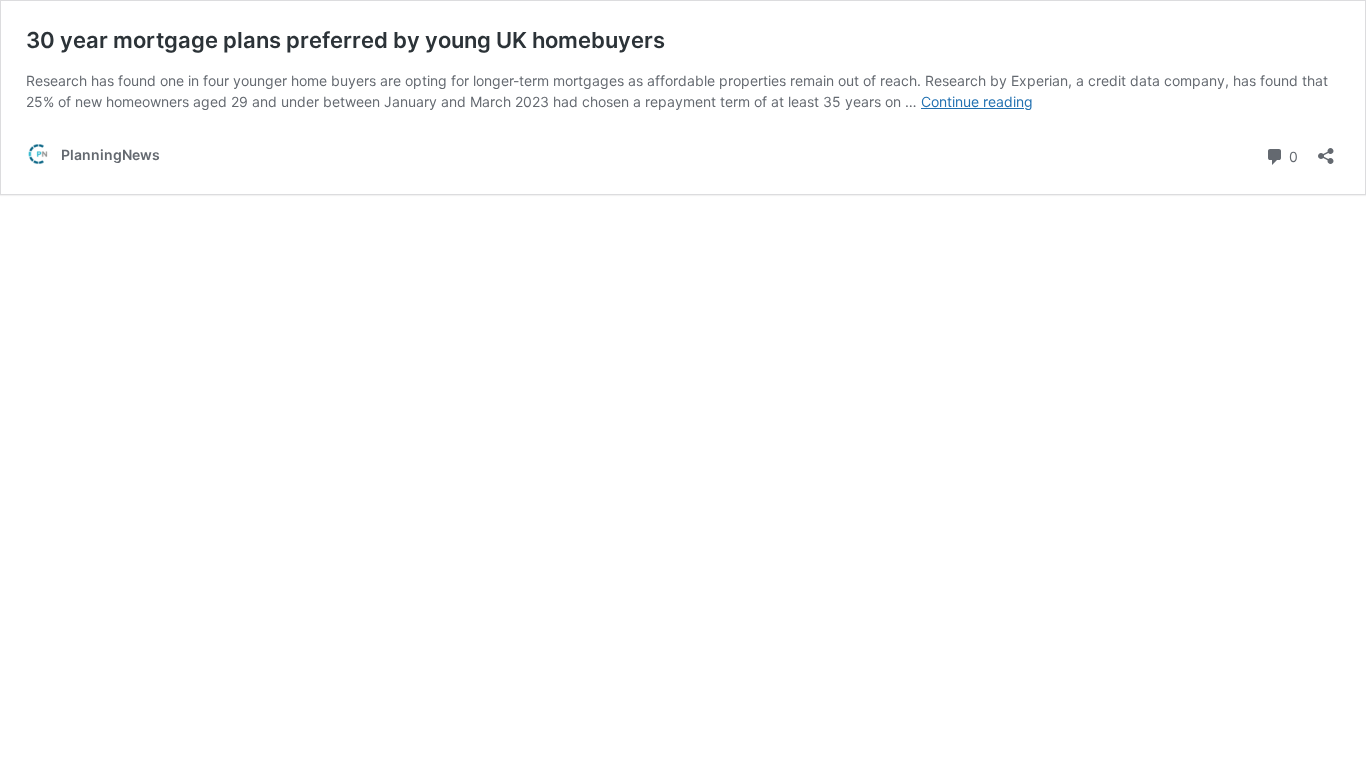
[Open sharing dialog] (1326, 149)
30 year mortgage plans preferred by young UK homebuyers (345, 40)
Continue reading (977, 101)
